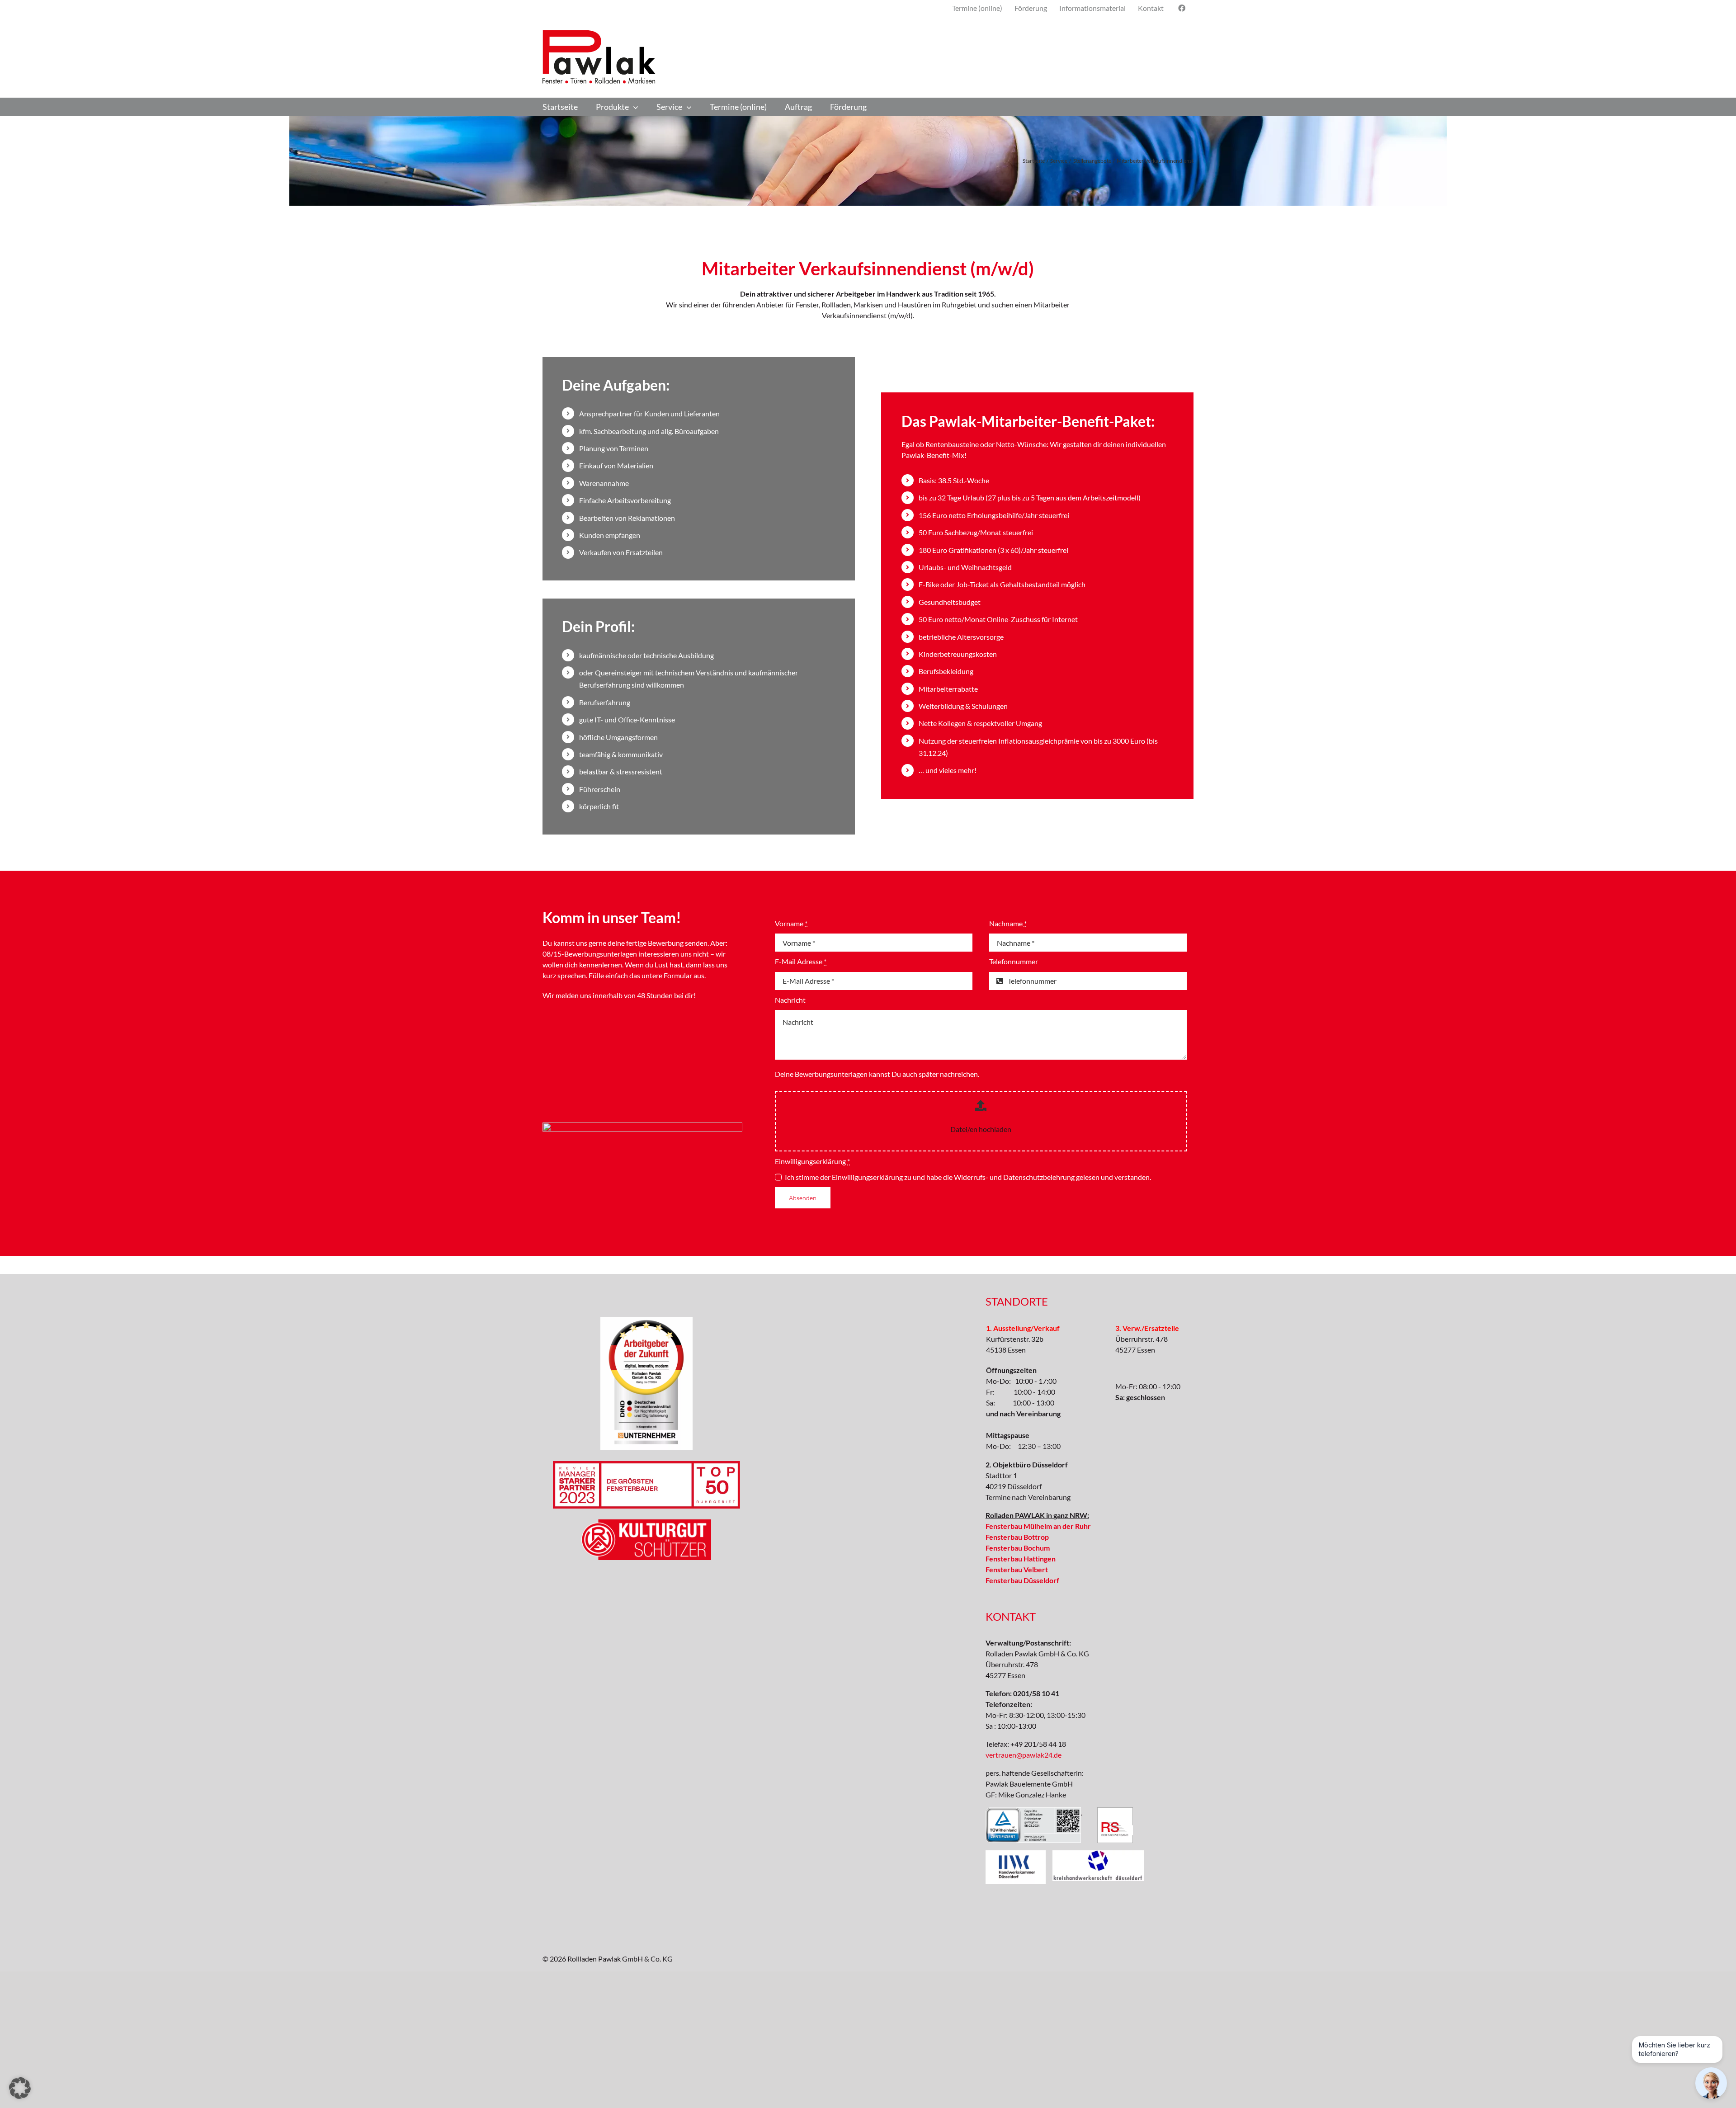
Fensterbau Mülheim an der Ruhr (1038, 1526)
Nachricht (790, 1000)
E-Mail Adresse (801, 961)
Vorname (791, 923)
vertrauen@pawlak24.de (1024, 1755)
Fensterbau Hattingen (1021, 1559)
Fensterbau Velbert (1017, 1569)
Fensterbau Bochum (1018, 1548)
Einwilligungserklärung (812, 1161)
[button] (20, 2088)
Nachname (1008, 923)
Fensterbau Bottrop (1017, 1537)
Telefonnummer (1014, 961)
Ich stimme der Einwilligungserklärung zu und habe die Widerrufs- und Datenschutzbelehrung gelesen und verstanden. (968, 1177)
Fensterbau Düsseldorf (1022, 1580)
